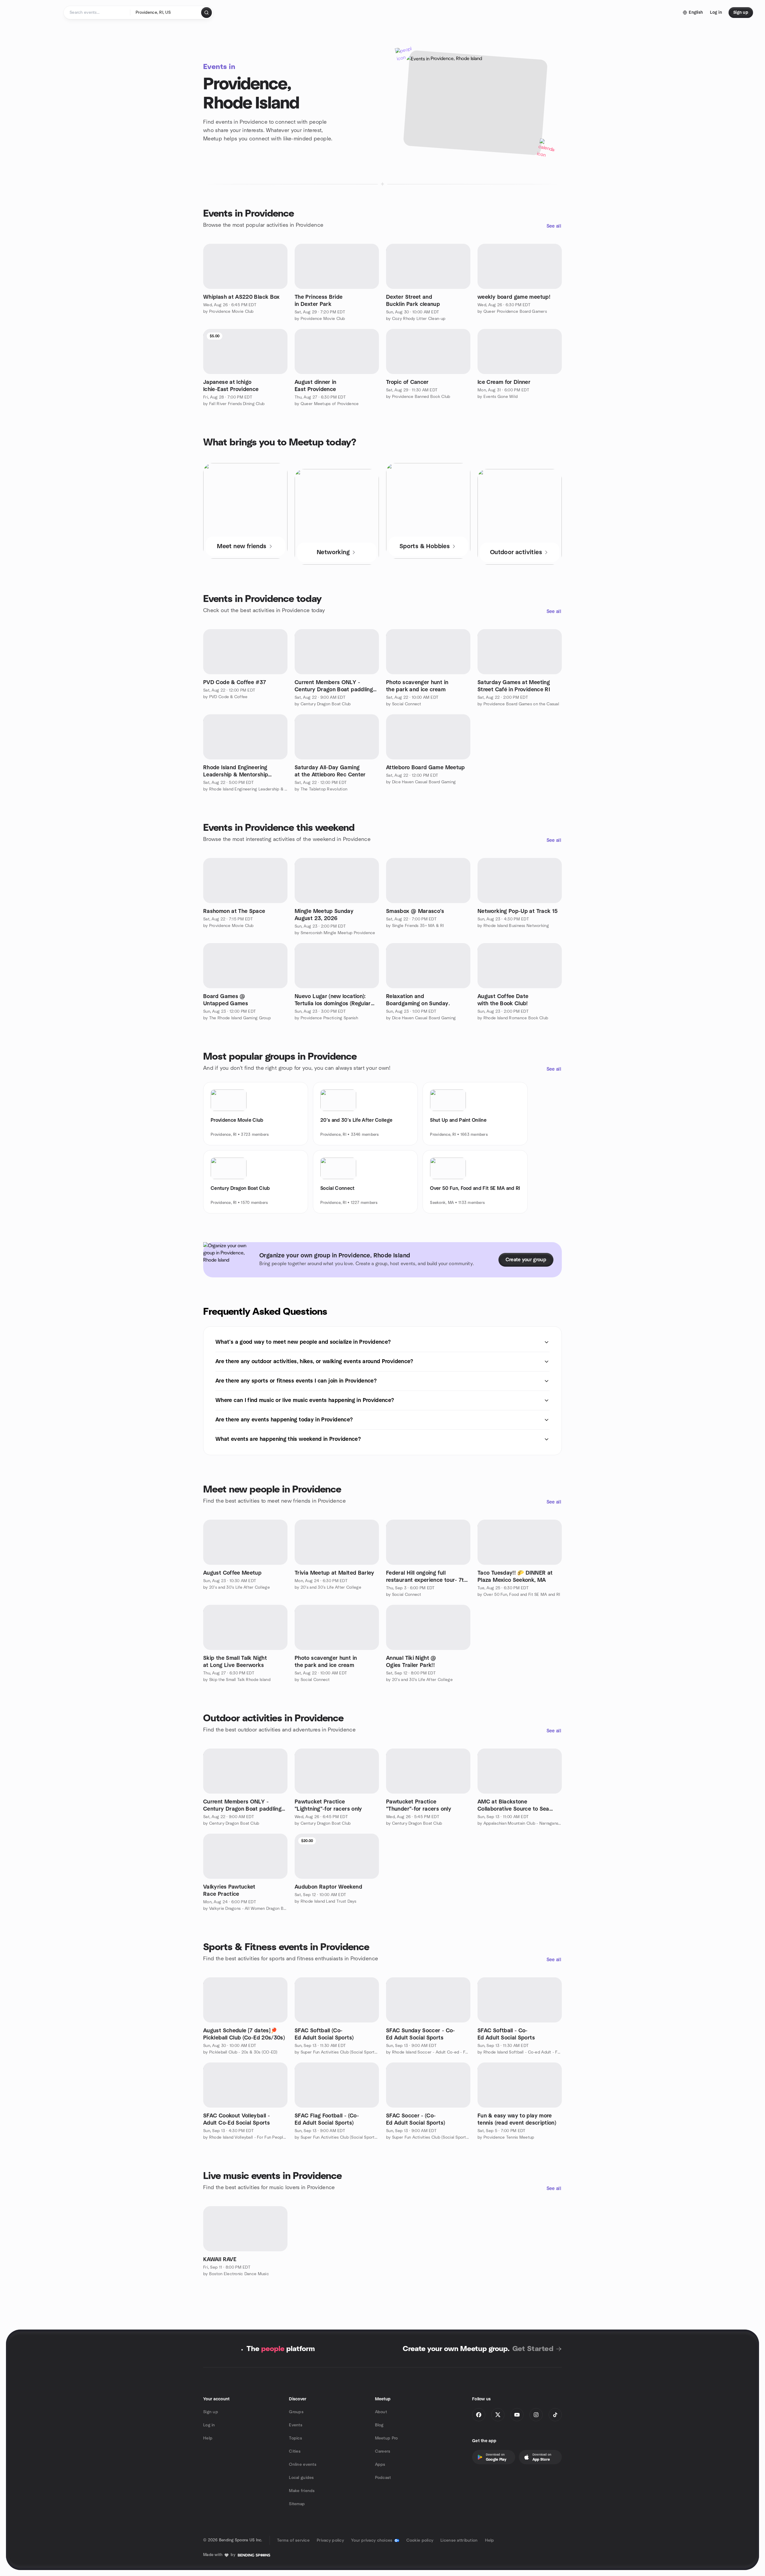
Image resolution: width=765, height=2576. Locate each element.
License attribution (459, 2540)
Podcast (383, 2478)
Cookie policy (420, 2540)
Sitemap (297, 2504)
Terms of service (293, 2540)
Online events (303, 2465)
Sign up (211, 2412)
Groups (296, 2412)
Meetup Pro (387, 2438)
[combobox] (166, 13)
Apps (380, 2465)
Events (296, 2425)
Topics (296, 2438)
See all (554, 226)
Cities (295, 2451)
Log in (209, 2425)
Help (208, 2438)
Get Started (533, 2349)
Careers (383, 2451)
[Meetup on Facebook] (479, 2415)
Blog (379, 2425)
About (381, 2412)
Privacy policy (330, 2540)
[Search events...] (206, 13)
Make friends (302, 2491)
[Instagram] (536, 2415)
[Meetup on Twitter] (498, 2415)
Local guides (301, 2478)
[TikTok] (555, 2415)
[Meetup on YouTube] (517, 2415)
